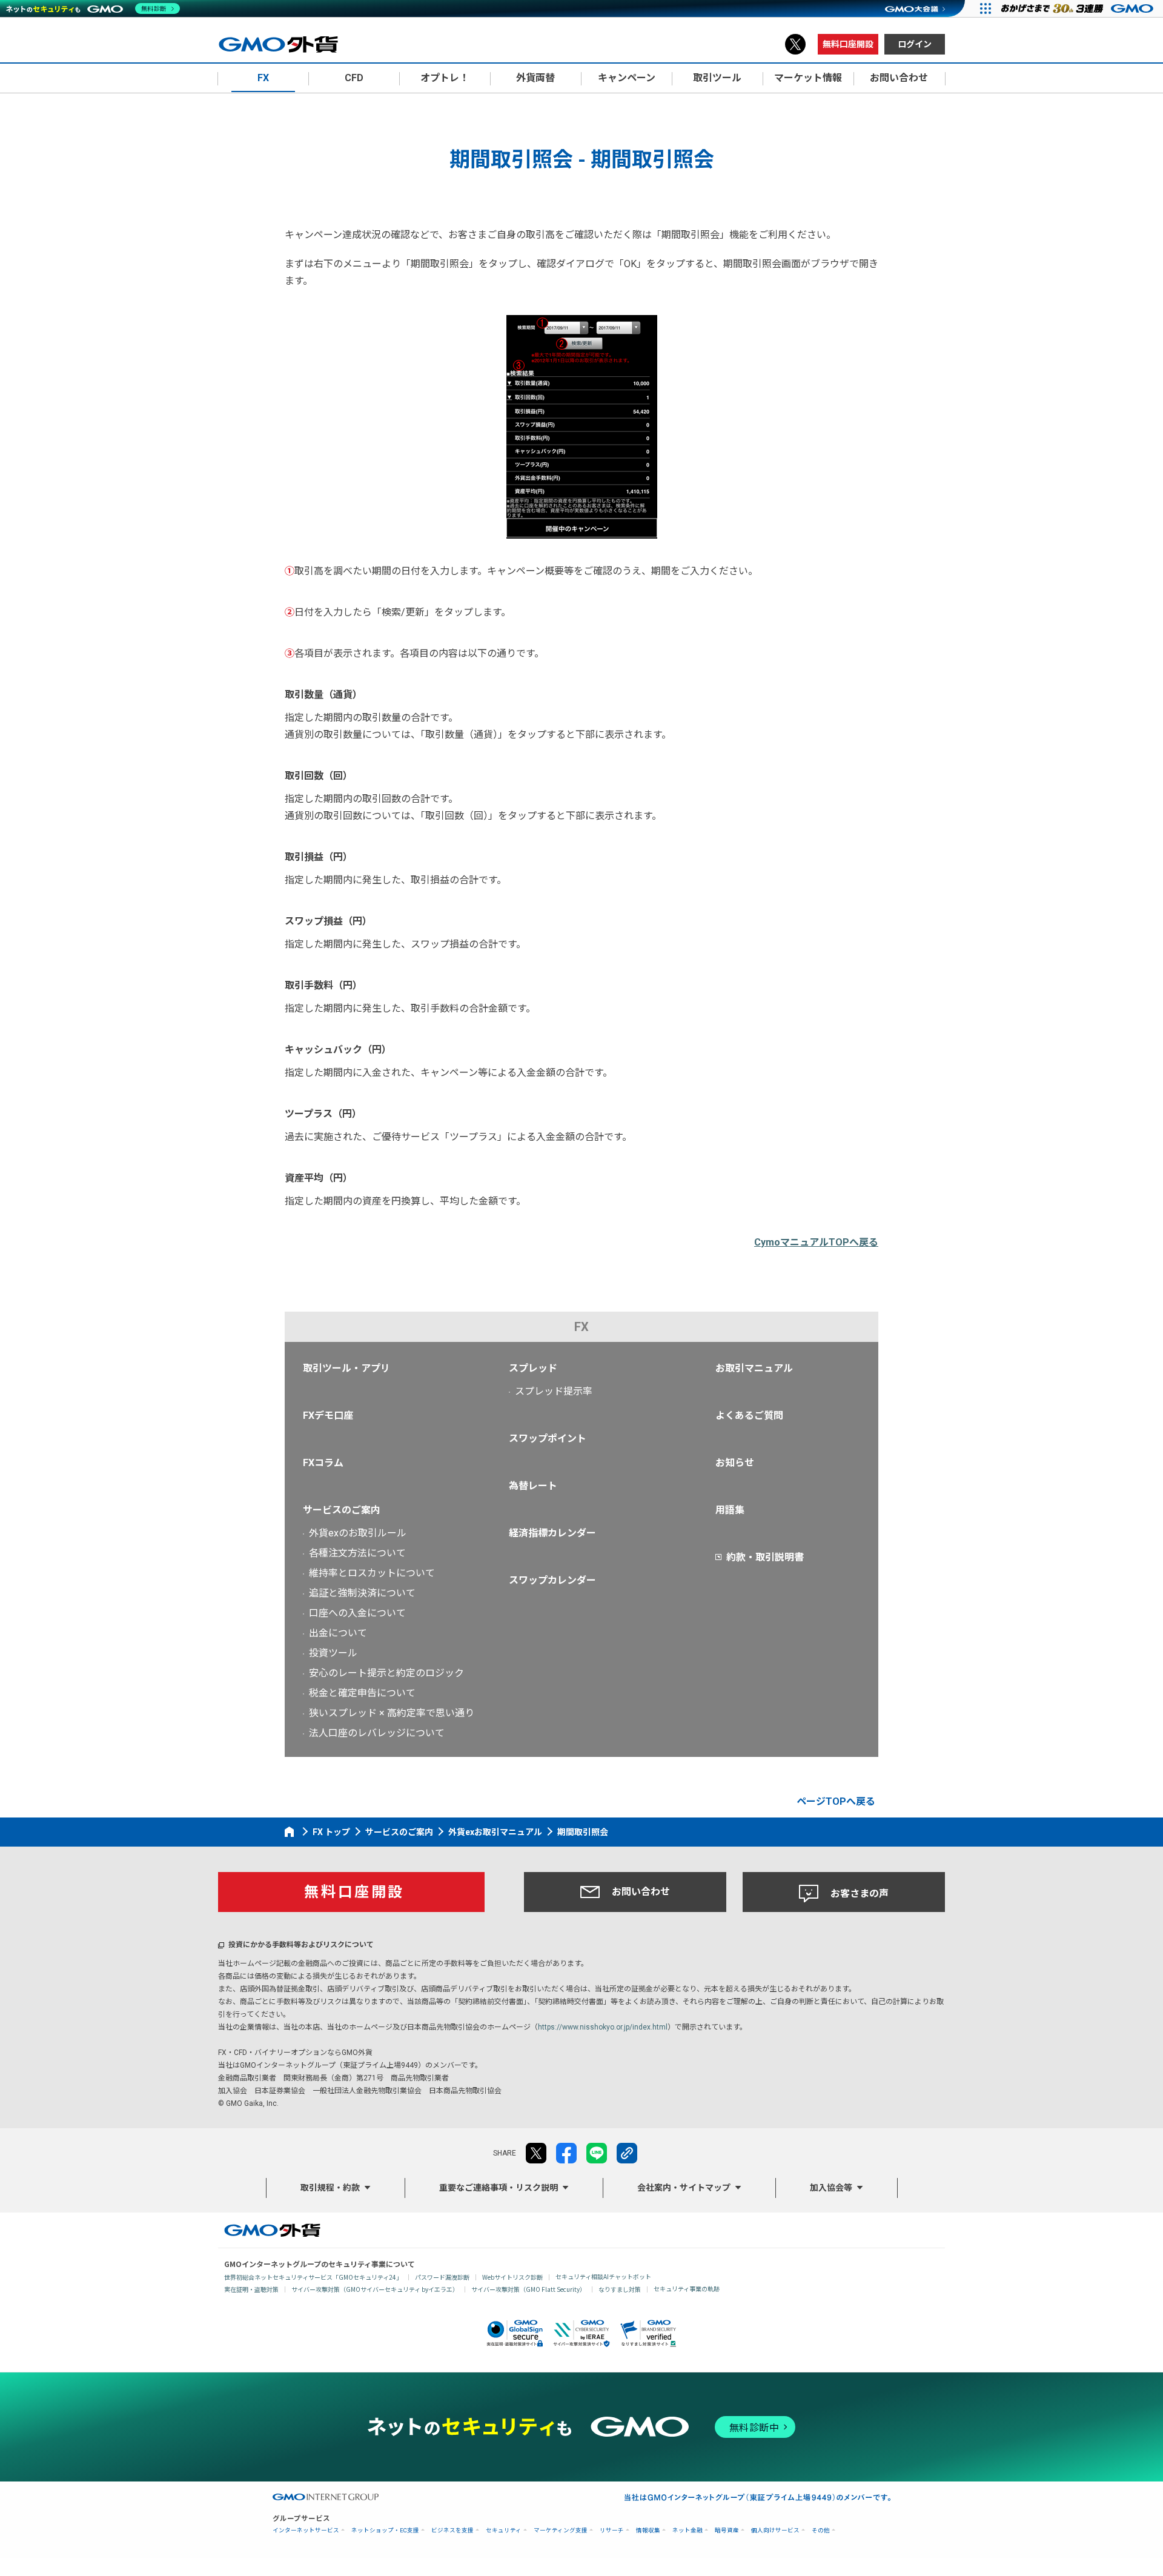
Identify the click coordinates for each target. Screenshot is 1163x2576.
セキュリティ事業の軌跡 (687, 2289)
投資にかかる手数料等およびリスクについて (301, 1945)
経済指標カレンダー (552, 1533)
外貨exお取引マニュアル (495, 1832)
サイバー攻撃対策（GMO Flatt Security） (528, 2289)
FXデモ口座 (328, 1416)
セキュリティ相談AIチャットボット (603, 2276)
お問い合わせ (641, 1892)
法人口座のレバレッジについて (377, 1733)
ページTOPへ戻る (836, 1801)
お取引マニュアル (754, 1368)
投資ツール (333, 1653)
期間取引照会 (583, 1832)
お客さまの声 (860, 1894)
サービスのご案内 (342, 1510)
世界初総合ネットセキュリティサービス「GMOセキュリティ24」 (313, 2277)
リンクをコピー (627, 2153)
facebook (566, 2153)
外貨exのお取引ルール (358, 1533)
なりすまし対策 (620, 2289)
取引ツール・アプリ (346, 1368)
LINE (597, 2153)
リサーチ (612, 2530)
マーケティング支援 (561, 2530)
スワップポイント (548, 1439)
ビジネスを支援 (452, 2530)
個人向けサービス (775, 2530)
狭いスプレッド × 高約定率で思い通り (392, 1713)
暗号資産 (727, 2530)
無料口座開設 (848, 44)
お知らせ (735, 1463)
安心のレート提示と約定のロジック (386, 1673)
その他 (821, 2530)
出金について (338, 1633)
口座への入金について (357, 1613)
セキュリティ (504, 2530)
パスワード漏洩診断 (442, 2277)
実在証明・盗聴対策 (251, 2289)
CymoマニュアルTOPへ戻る (816, 1242)
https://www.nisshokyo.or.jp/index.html (603, 2027)
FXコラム (323, 1463)
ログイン (915, 44)
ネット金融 (688, 2530)
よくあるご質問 (749, 1416)
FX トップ (331, 1832)
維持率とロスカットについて (372, 1573)
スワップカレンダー (552, 1580)
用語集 (730, 1510)
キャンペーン (627, 78)
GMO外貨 (272, 2230)
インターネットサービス (306, 2530)
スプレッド (533, 1368)
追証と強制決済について (362, 1593)
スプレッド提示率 (554, 1391)
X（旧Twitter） (795, 44)
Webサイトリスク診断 (512, 2277)
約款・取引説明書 (765, 1557)
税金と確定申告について (362, 1693)
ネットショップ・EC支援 (385, 2530)
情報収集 (648, 2530)
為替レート (533, 1486)
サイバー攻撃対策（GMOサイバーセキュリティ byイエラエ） (375, 2289)
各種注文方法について (357, 1553)
